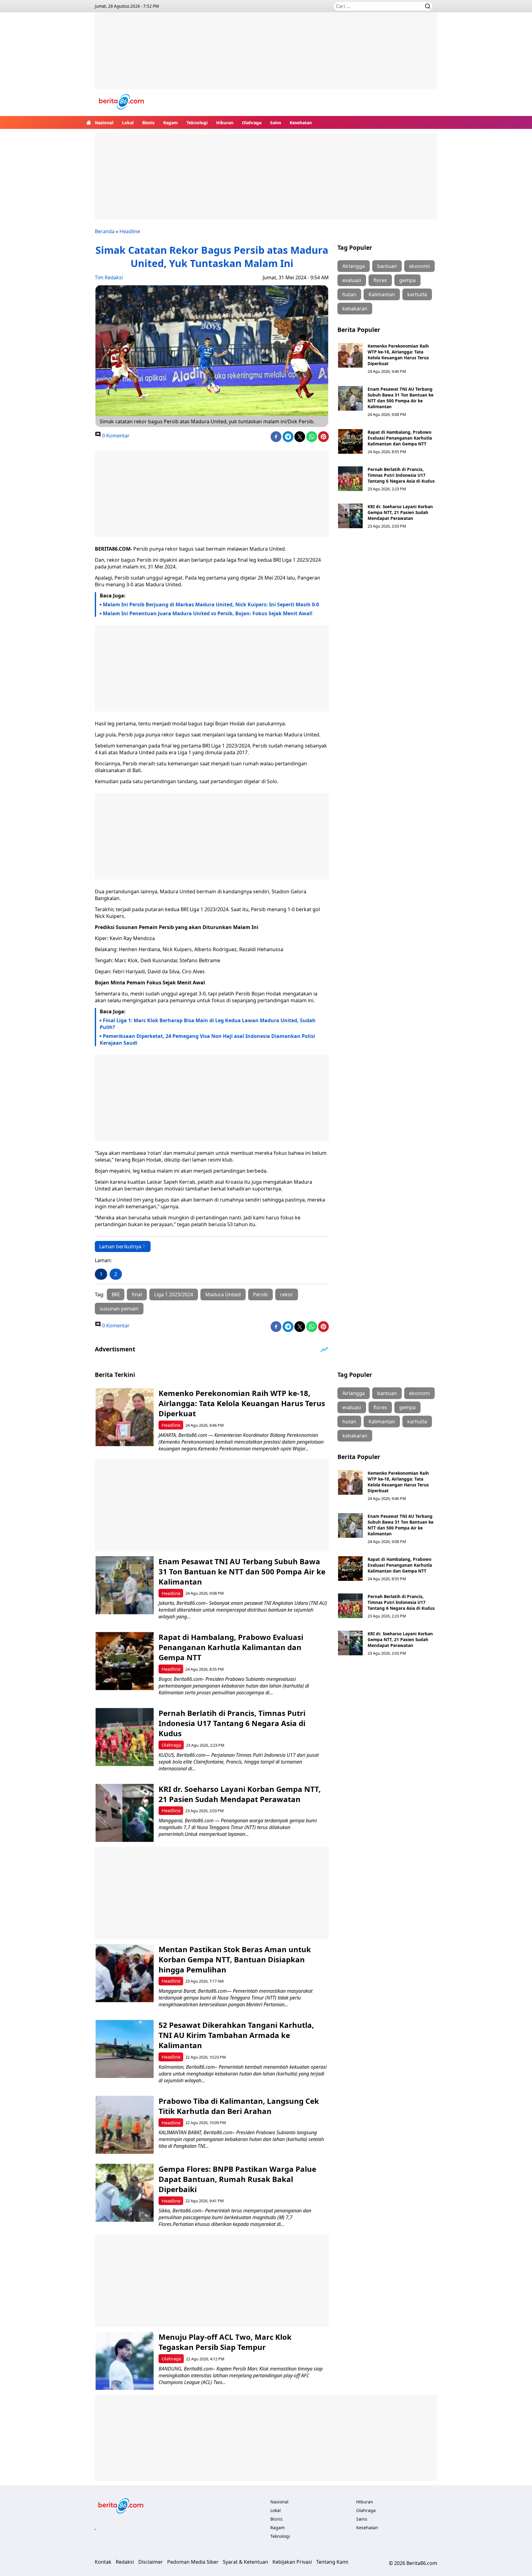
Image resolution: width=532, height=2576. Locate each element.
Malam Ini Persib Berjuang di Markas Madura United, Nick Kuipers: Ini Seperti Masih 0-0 (211, 604)
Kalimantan (382, 294)
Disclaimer (151, 2562)
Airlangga (354, 266)
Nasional (104, 123)
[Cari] (428, 6)
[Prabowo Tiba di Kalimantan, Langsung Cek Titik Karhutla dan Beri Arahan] (125, 2125)
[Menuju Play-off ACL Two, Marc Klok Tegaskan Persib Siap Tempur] (125, 2361)
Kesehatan (301, 123)
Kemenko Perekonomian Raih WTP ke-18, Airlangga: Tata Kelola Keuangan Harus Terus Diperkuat (398, 355)
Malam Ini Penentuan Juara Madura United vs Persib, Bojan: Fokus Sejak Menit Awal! (208, 613)
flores (380, 280)
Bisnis (148, 123)
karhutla (417, 294)
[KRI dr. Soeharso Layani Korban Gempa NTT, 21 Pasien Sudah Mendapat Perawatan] (350, 516)
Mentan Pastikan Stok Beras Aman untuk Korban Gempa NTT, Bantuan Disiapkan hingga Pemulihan (235, 1959)
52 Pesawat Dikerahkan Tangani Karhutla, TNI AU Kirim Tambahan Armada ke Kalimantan (236, 2035)
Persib (260, 1294)
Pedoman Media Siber (193, 2562)
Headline (130, 231)
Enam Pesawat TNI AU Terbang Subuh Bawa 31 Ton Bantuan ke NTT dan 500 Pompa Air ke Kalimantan (401, 398)
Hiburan (225, 123)
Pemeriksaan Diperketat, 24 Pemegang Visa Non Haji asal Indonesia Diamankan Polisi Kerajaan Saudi (207, 1039)
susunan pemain (119, 1309)
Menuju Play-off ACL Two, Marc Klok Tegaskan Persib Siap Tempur (225, 2342)
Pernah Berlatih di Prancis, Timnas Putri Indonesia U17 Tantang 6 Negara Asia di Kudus (401, 475)
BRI (116, 1294)
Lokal (128, 123)
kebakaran (355, 309)
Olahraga (252, 123)
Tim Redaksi (109, 277)
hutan (349, 294)
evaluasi (352, 280)
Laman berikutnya (120, 1246)
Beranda (105, 231)
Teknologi (197, 123)
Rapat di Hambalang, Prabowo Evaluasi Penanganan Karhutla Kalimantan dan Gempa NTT (400, 438)
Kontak (103, 2562)
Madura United (223, 1294)
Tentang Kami (332, 2562)
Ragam (171, 123)
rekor (287, 1294)
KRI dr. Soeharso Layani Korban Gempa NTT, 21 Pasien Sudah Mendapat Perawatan (400, 512)
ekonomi (419, 266)
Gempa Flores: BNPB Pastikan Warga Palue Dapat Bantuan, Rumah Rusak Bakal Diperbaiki (237, 2179)
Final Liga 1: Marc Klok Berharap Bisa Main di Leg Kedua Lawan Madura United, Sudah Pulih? (208, 1024)
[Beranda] (89, 122)
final (137, 1294)
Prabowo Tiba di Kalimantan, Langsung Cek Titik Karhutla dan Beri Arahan (239, 2106)
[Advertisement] (266, 55)
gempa (407, 280)
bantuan (387, 266)
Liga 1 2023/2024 (174, 1294)
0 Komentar (115, 436)
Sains (276, 123)
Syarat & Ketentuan (246, 2562)
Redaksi (125, 2562)
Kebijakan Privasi (292, 2562)
